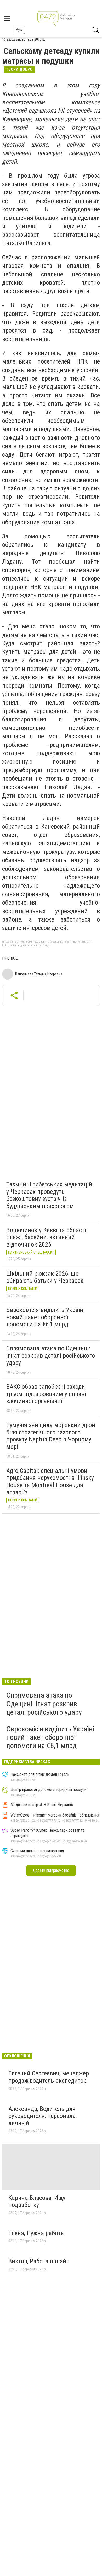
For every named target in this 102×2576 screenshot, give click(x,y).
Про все (10, 958)
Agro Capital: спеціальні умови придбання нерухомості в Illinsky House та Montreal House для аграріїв (50, 1482)
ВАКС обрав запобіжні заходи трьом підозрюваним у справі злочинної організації (46, 1394)
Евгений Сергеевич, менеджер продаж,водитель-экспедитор (49, 2077)
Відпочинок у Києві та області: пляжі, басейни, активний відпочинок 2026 (47, 1237)
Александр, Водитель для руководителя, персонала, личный (42, 2116)
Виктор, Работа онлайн (39, 2261)
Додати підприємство (51, 1870)
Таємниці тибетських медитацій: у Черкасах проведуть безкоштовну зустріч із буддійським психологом (50, 1195)
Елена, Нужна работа (36, 2233)
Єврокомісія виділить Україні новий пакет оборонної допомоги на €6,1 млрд (46, 1317)
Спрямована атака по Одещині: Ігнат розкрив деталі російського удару (51, 1355)
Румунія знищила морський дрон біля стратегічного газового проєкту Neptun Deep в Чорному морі (51, 1436)
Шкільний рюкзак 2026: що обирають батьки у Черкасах (45, 1277)
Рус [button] (19, 30)
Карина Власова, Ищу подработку (37, 2201)
